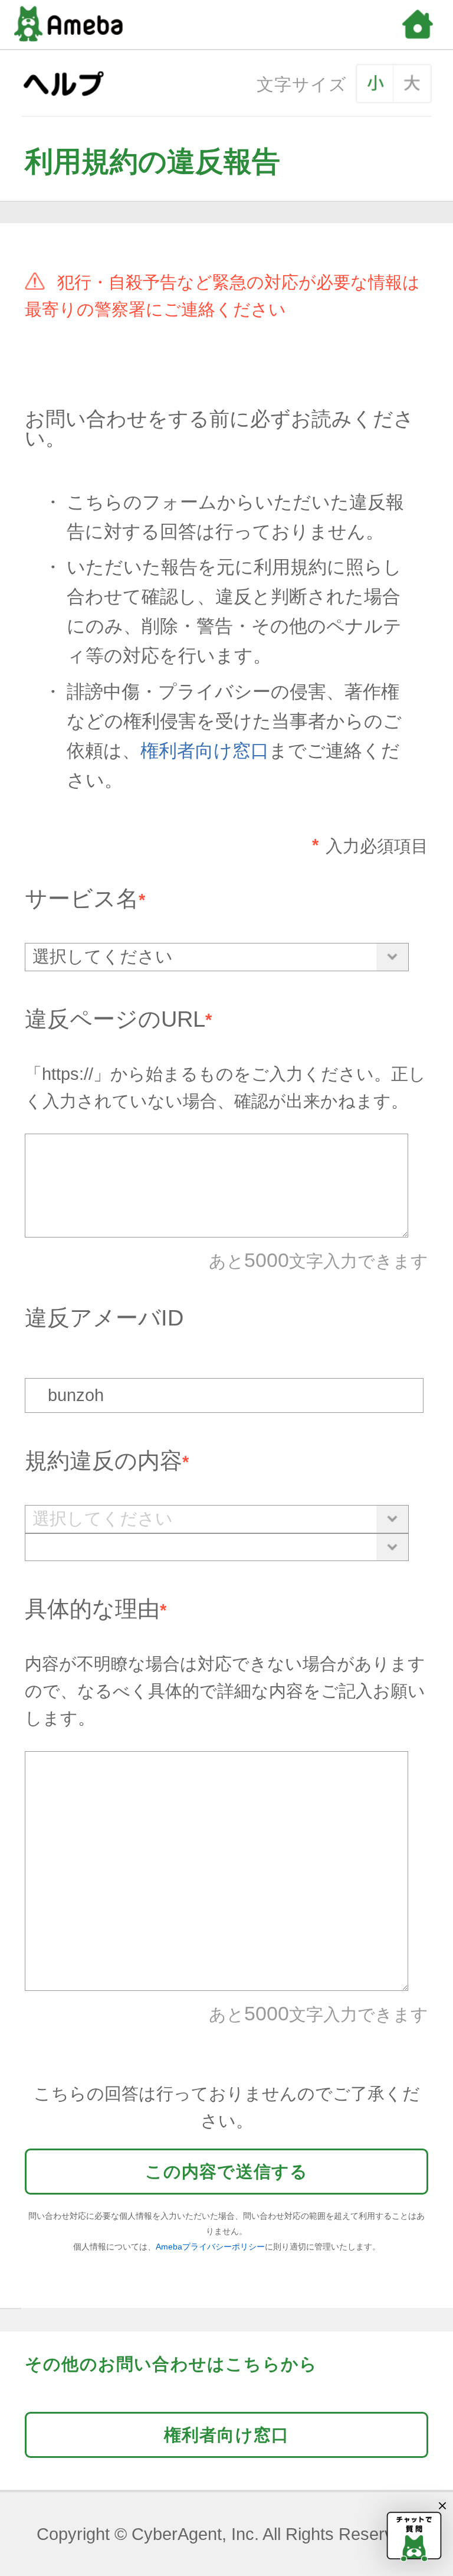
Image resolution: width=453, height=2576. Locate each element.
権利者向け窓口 (205, 751)
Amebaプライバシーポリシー (210, 2247)
